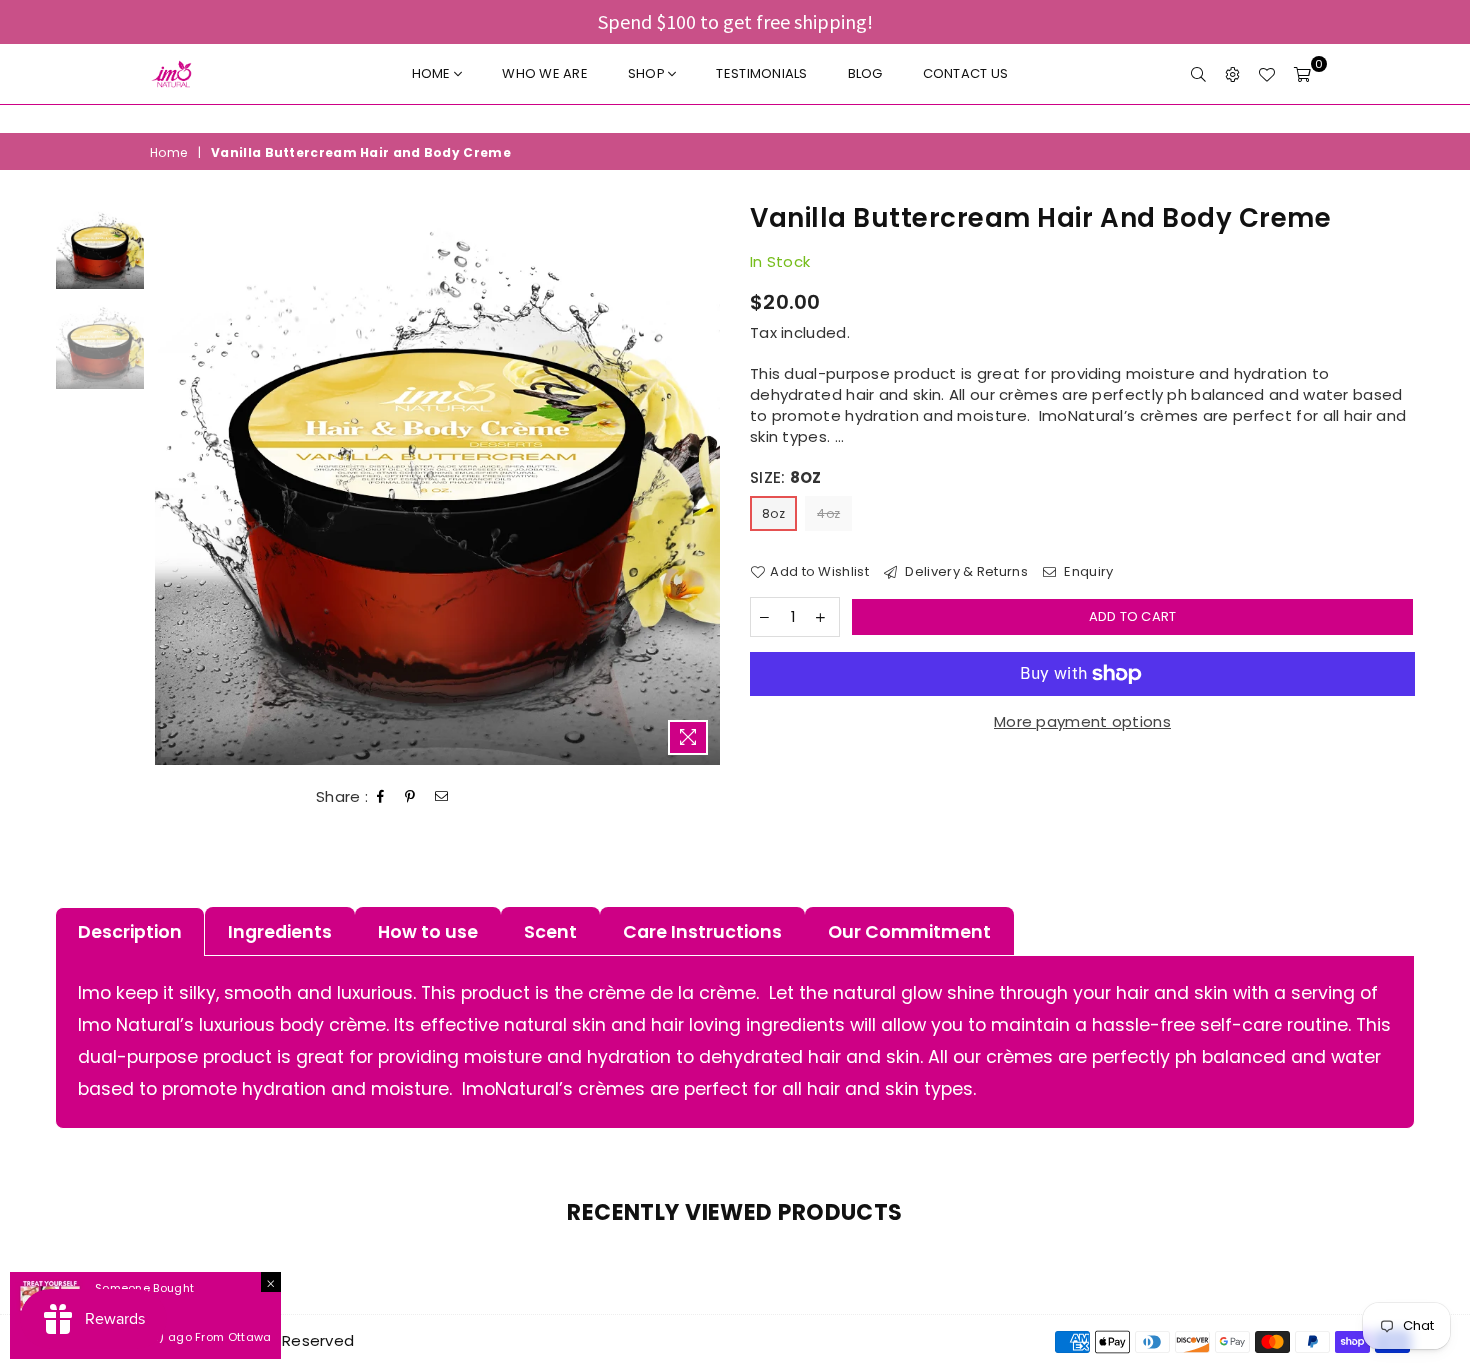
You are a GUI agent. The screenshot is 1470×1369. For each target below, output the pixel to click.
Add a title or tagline (735, 118)
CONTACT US (966, 73)
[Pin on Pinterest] (410, 797)
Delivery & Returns (965, 572)
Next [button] (702, 482)
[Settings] (1232, 74)
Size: (786, 477)
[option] (735, 119)
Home (433, 73)
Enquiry (1087, 572)
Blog (865, 73)
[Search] (1198, 74)
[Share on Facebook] (381, 797)
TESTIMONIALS (761, 73)
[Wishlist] (1266, 74)
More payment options (1082, 721)
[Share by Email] (442, 797)
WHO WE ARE (545, 73)
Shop (648, 73)
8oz (773, 513)
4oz (828, 513)
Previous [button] (172, 482)
